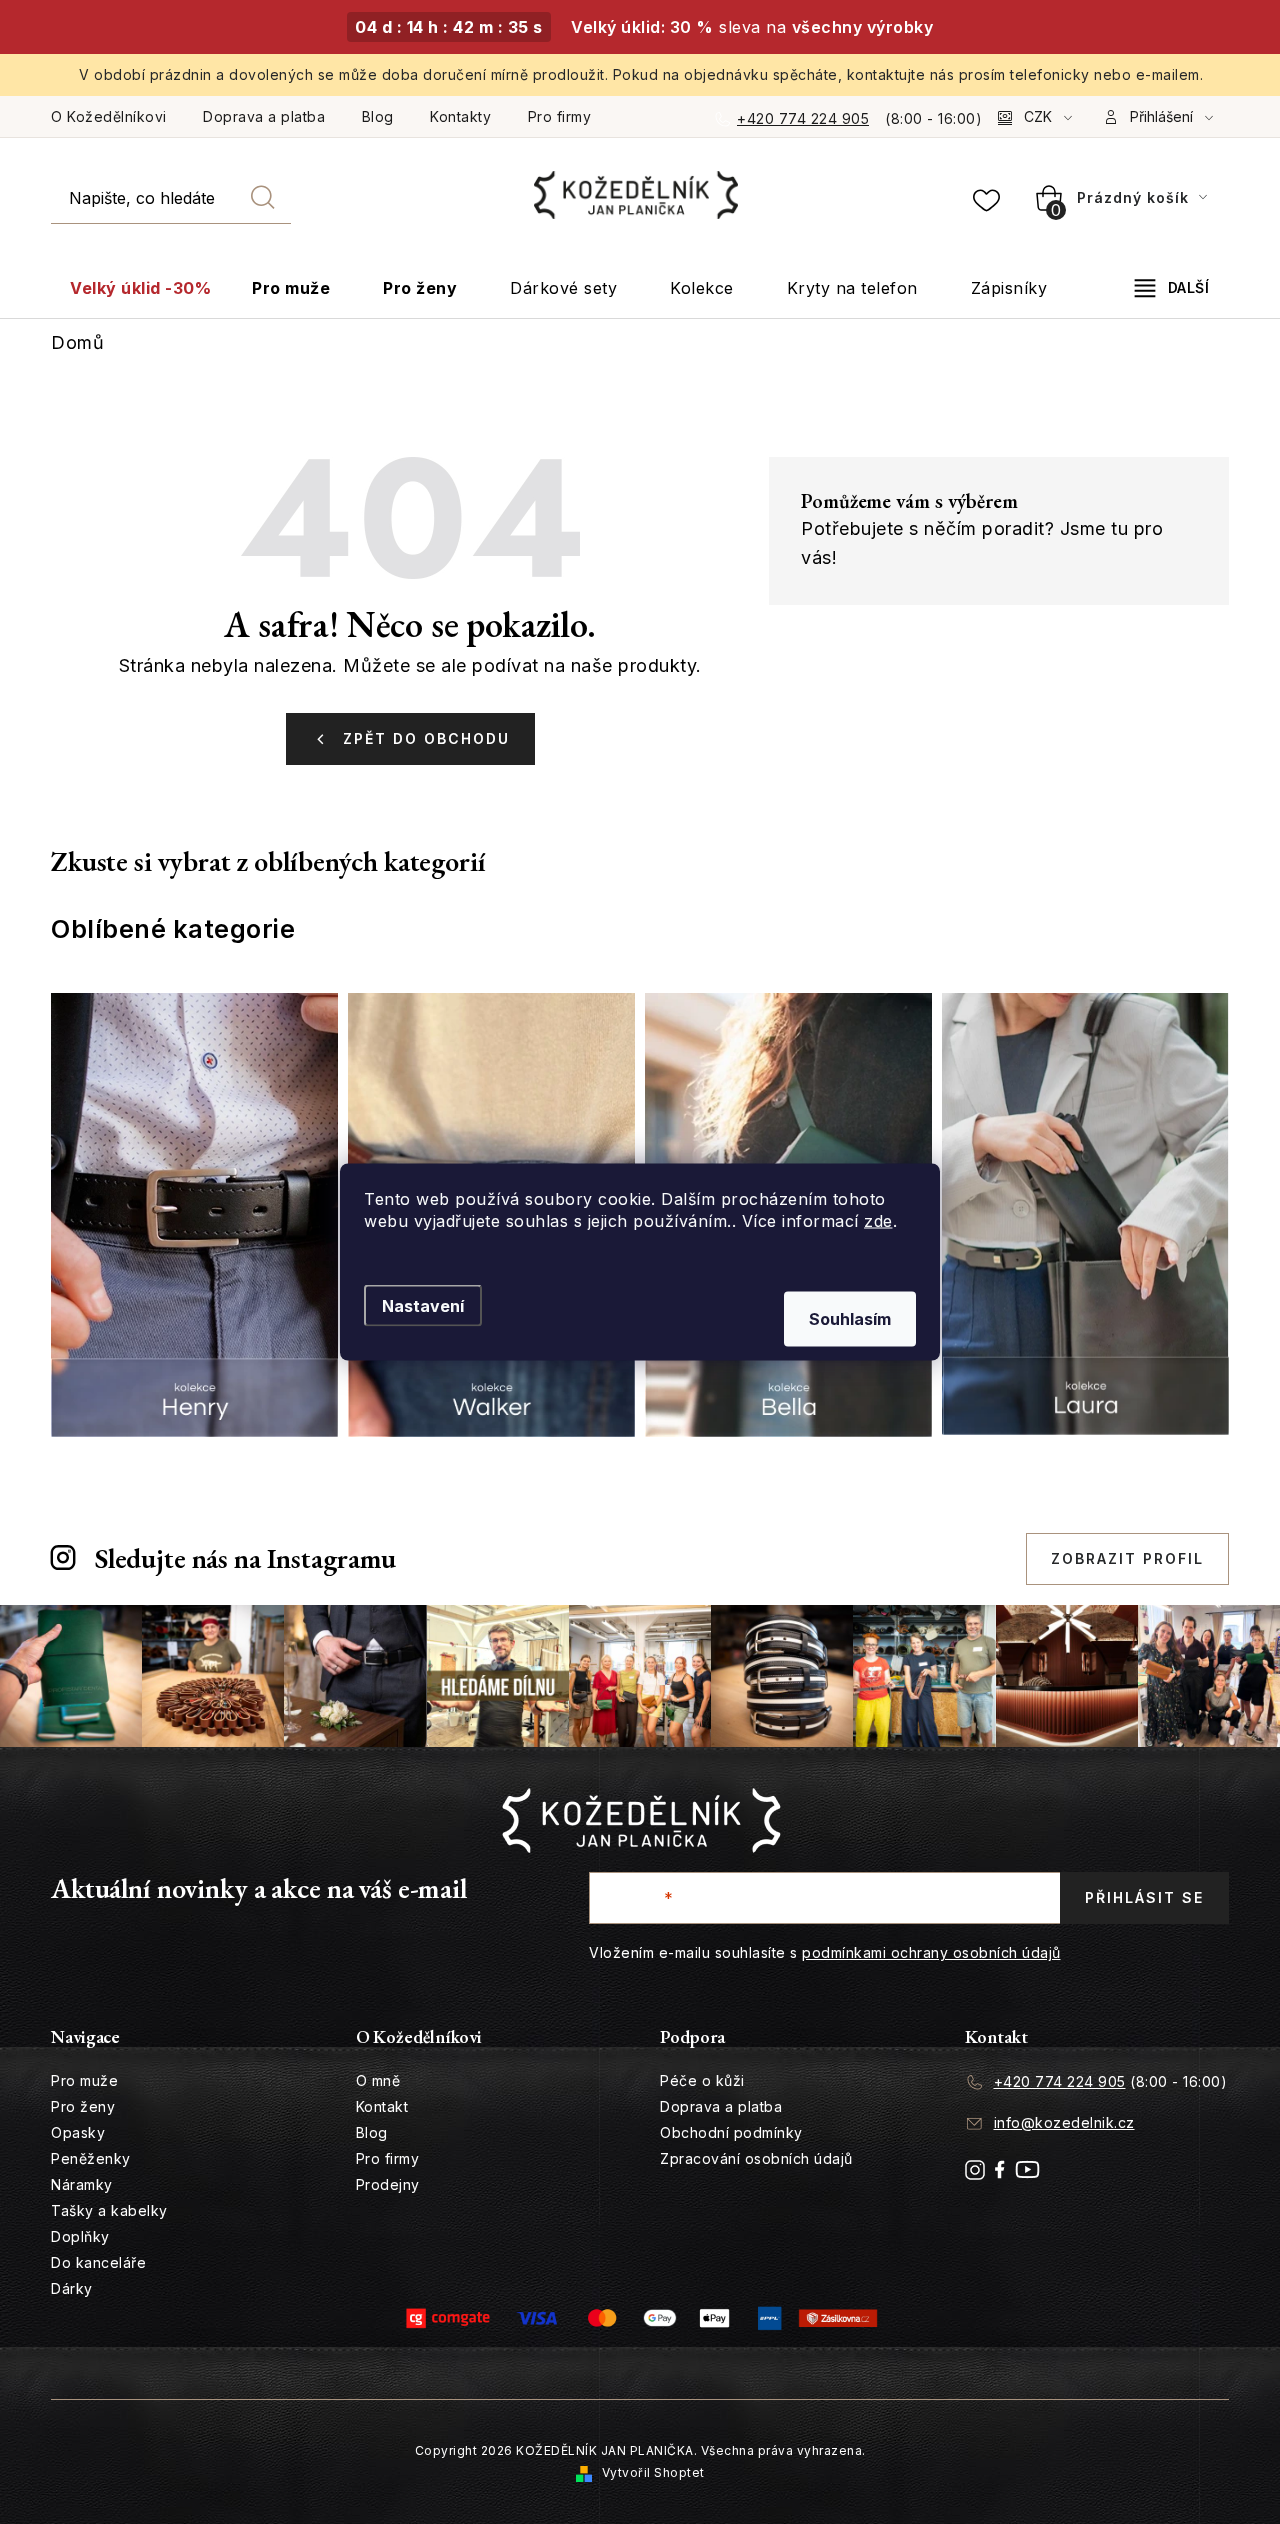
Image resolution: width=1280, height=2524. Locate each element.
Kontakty (460, 116)
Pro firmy (560, 116)
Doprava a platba (264, 116)
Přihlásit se (1144, 1897)
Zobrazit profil (1127, 1558)
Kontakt (382, 2106)
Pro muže (84, 2080)
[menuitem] (140, 288)
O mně (378, 2080)
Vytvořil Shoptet (653, 2472)
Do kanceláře (98, 2262)
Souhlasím (850, 1319)
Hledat (263, 198)
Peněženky (91, 2158)
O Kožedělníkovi (109, 116)
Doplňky (80, 2236)
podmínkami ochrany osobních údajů (931, 1952)
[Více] (1172, 288)
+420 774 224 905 (803, 118)
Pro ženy (83, 2106)
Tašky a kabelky (109, 2210)
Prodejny (388, 2184)
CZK (1038, 116)
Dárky (72, 2288)
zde (878, 1221)
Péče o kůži (702, 2080)
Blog (378, 116)
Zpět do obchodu (426, 738)
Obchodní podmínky (731, 2132)
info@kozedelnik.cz (1064, 2122)
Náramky (82, 2184)
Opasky (78, 2132)
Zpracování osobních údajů (756, 2158)
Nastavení (423, 1306)
